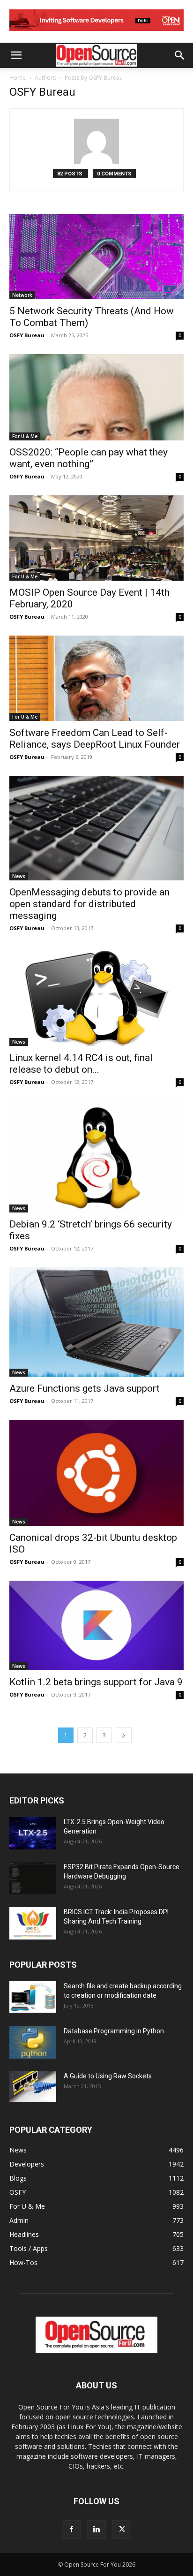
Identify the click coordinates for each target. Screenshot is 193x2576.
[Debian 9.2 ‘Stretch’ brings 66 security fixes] (96, 1157)
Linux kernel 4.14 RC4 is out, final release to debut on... (81, 1064)
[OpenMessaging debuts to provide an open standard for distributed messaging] (96, 828)
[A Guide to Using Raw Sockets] (33, 2087)
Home (18, 78)
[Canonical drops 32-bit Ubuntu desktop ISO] (96, 1473)
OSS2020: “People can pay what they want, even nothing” (89, 458)
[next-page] (124, 1735)
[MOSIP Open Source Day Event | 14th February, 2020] (96, 538)
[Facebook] (71, 2530)
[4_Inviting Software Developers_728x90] (96, 33)
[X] (122, 2530)
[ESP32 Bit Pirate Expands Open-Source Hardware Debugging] (33, 1878)
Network (22, 295)
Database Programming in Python (114, 2031)
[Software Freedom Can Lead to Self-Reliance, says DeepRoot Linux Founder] (96, 678)
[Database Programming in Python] (33, 2042)
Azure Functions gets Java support (85, 1388)
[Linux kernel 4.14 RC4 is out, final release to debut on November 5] (96, 996)
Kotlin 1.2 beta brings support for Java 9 (96, 1682)
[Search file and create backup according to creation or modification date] (33, 1997)
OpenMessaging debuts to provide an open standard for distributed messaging (89, 904)
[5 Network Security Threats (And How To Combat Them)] (96, 257)
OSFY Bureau (27, 335)
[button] (16, 55)
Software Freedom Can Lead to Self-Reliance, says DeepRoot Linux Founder (95, 739)
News (19, 876)
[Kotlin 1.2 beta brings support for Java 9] (96, 1625)
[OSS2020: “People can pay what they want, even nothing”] (96, 397)
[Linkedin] (96, 2530)
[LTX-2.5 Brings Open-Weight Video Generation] (33, 1833)
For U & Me (25, 436)
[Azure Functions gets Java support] (96, 1322)
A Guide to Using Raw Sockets (108, 2076)
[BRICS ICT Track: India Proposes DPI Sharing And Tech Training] (33, 1923)
